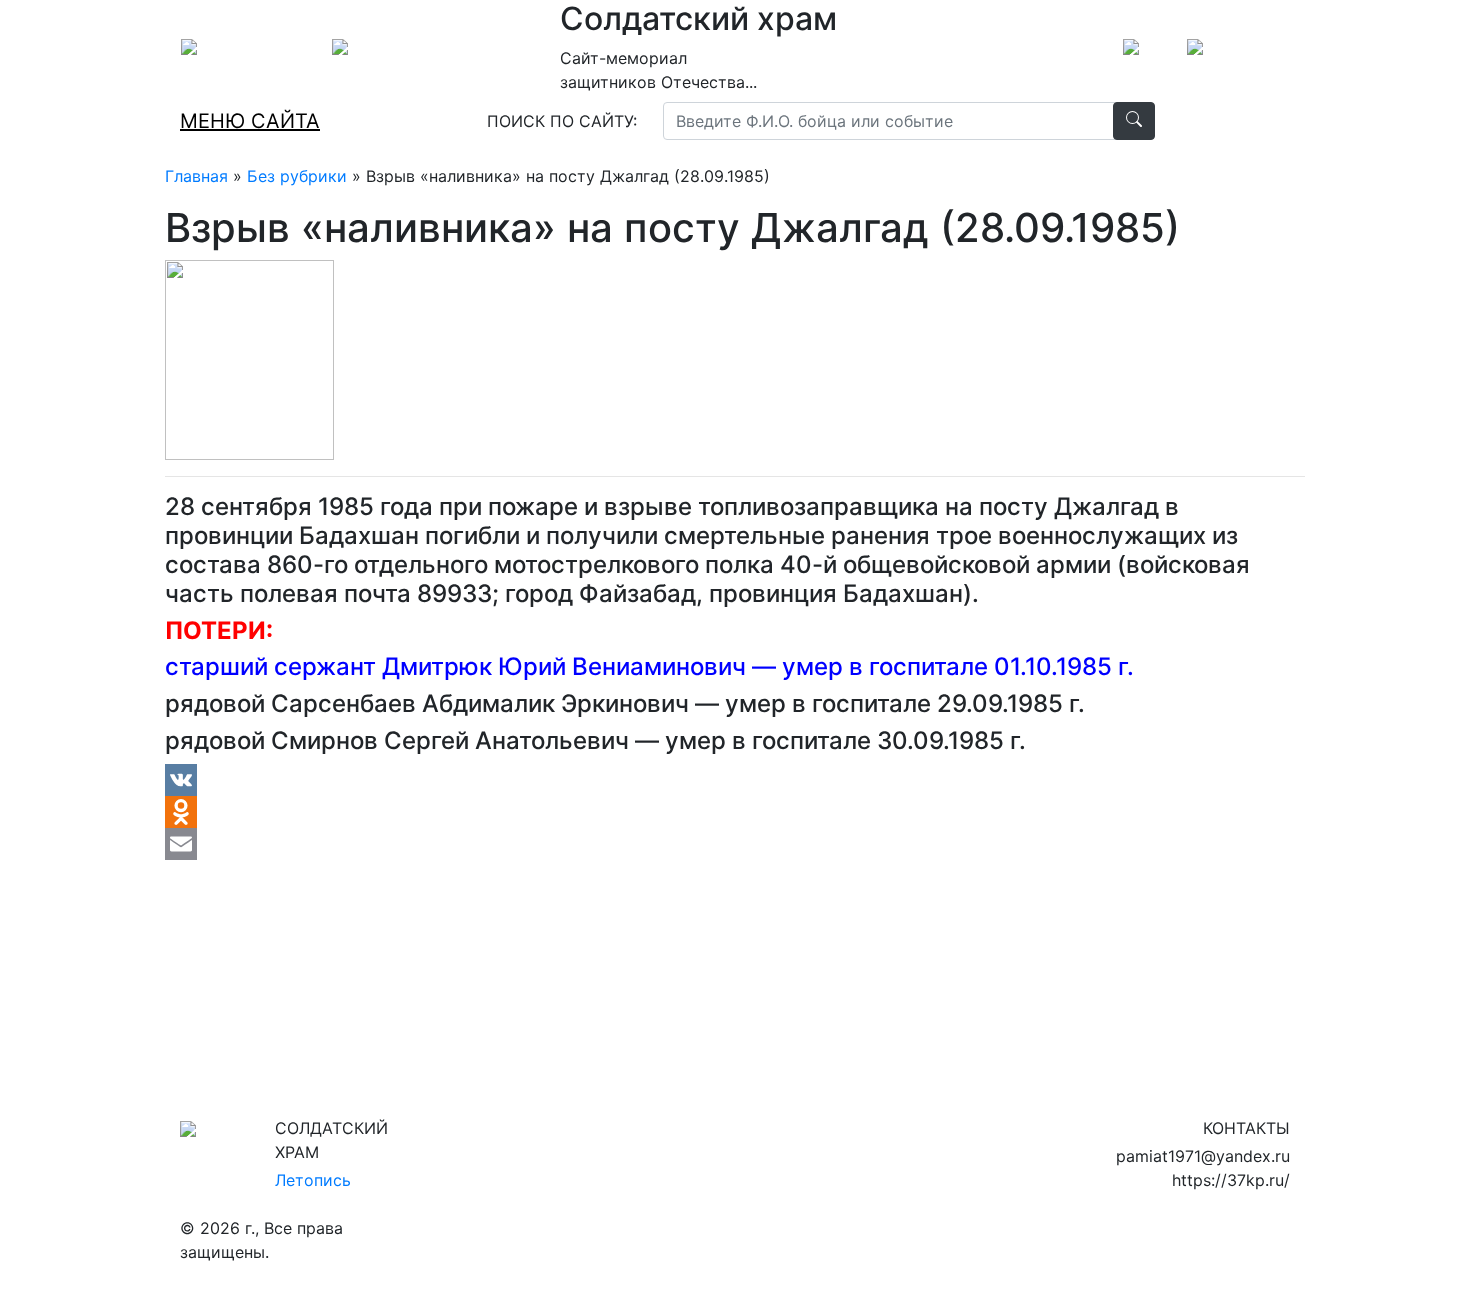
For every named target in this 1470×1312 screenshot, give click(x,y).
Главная (196, 176)
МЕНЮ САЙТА (250, 121)
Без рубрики (297, 176)
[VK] (735, 780)
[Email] (735, 844)
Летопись (313, 1180)
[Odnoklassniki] (735, 812)
